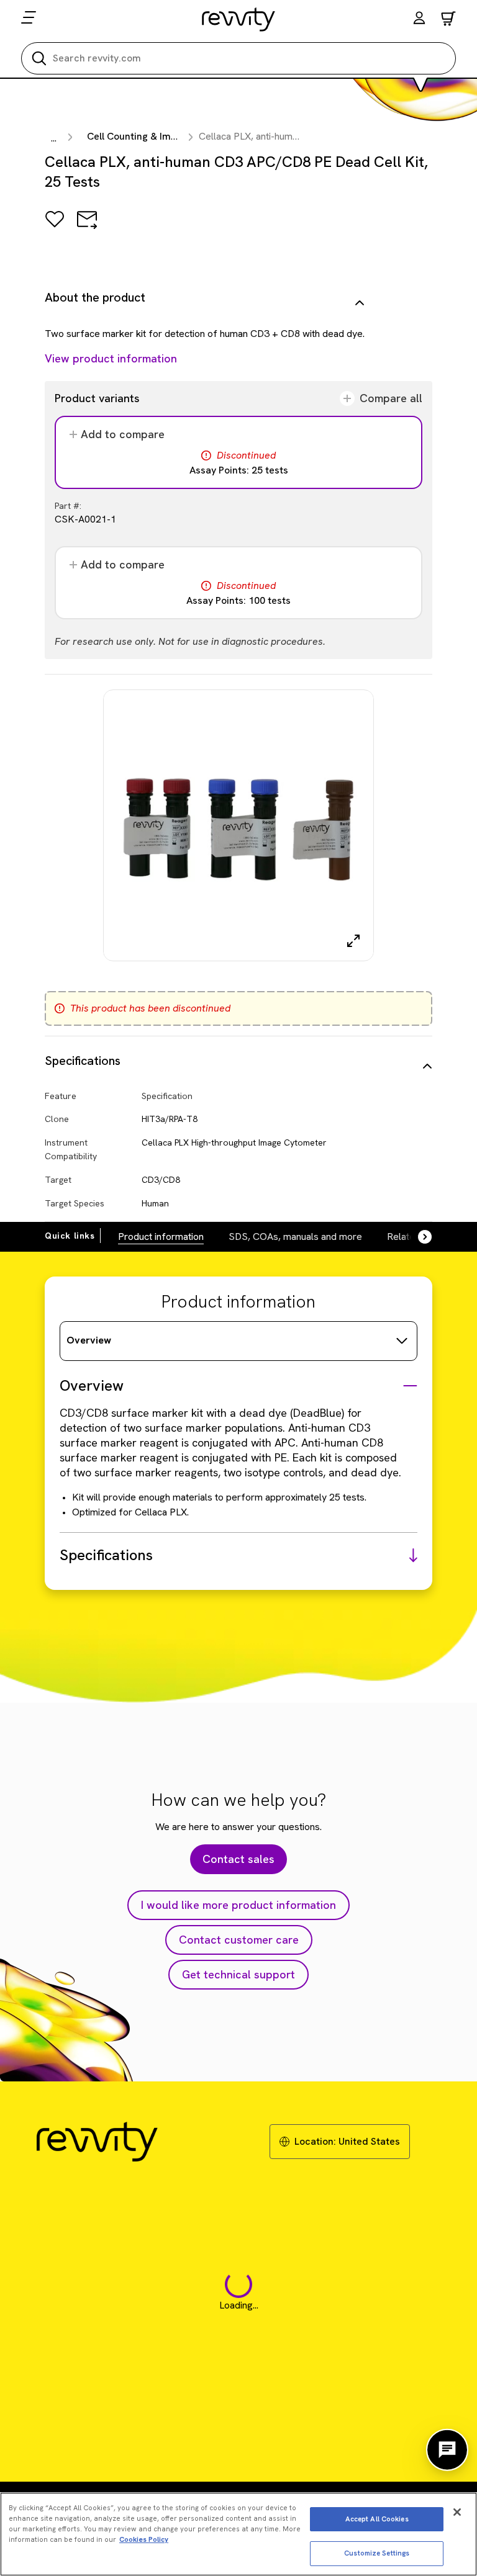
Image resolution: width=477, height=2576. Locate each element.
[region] (238, 2534)
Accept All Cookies (377, 2519)
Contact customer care (239, 1940)
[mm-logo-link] (239, 19)
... (54, 138)
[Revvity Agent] (447, 2450)
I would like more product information (238, 1905)
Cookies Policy (144, 2539)
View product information (111, 358)
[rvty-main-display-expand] (353, 941)
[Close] (457, 2512)
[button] (419, 20)
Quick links (70, 1236)
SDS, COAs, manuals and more (295, 1236)
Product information (161, 1236)
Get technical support (238, 1974)
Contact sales (238, 1859)
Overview (89, 1340)
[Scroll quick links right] (417, 1237)
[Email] (87, 228)
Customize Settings (377, 2553)
